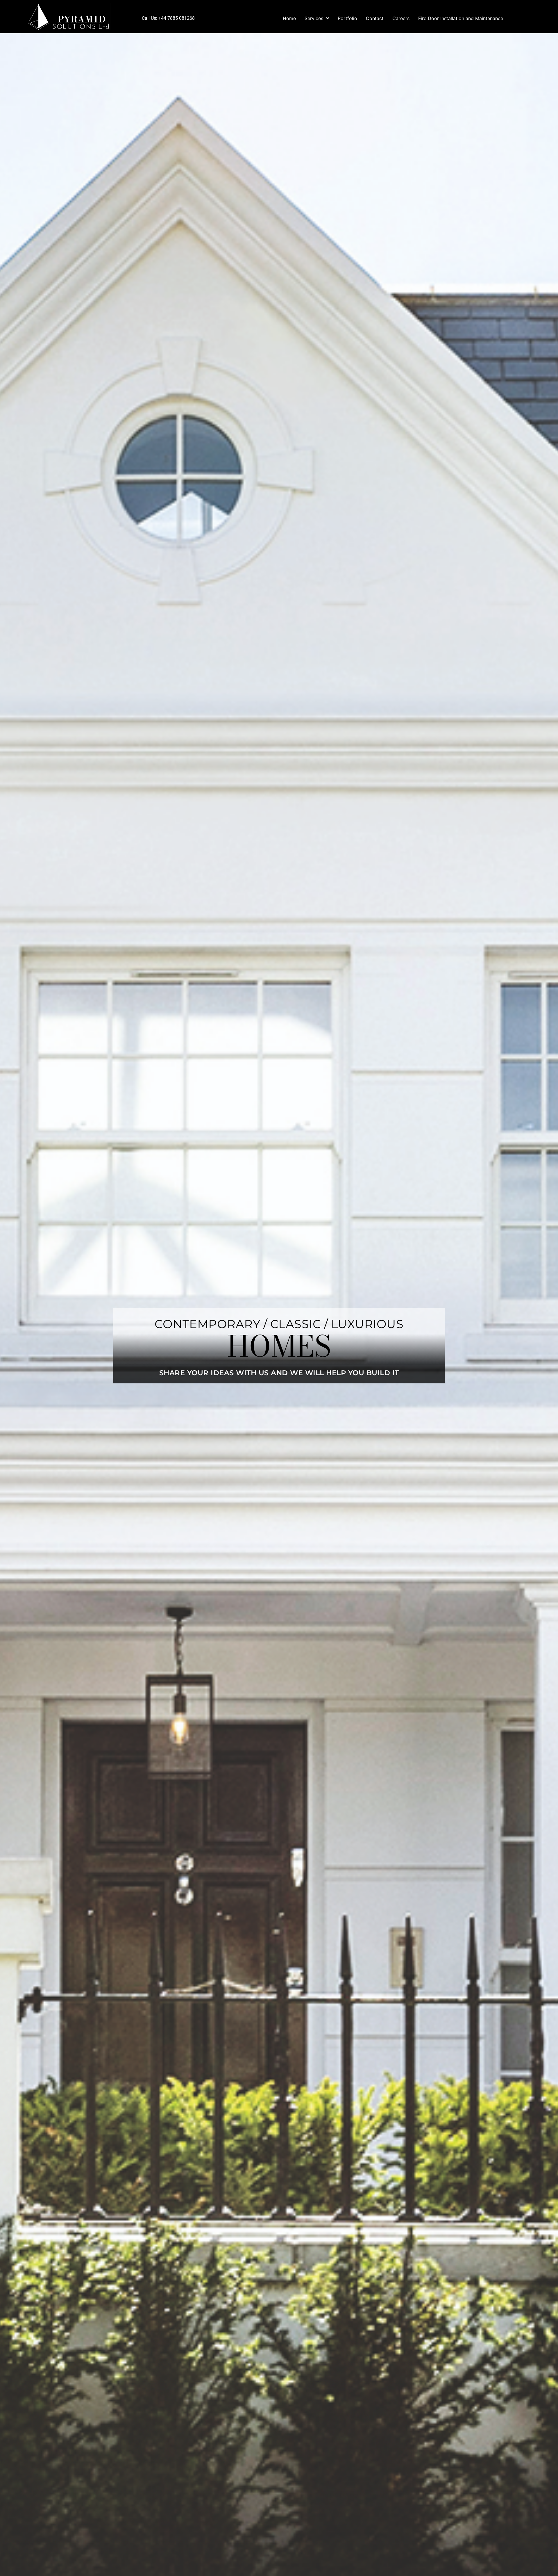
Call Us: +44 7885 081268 (168, 18)
